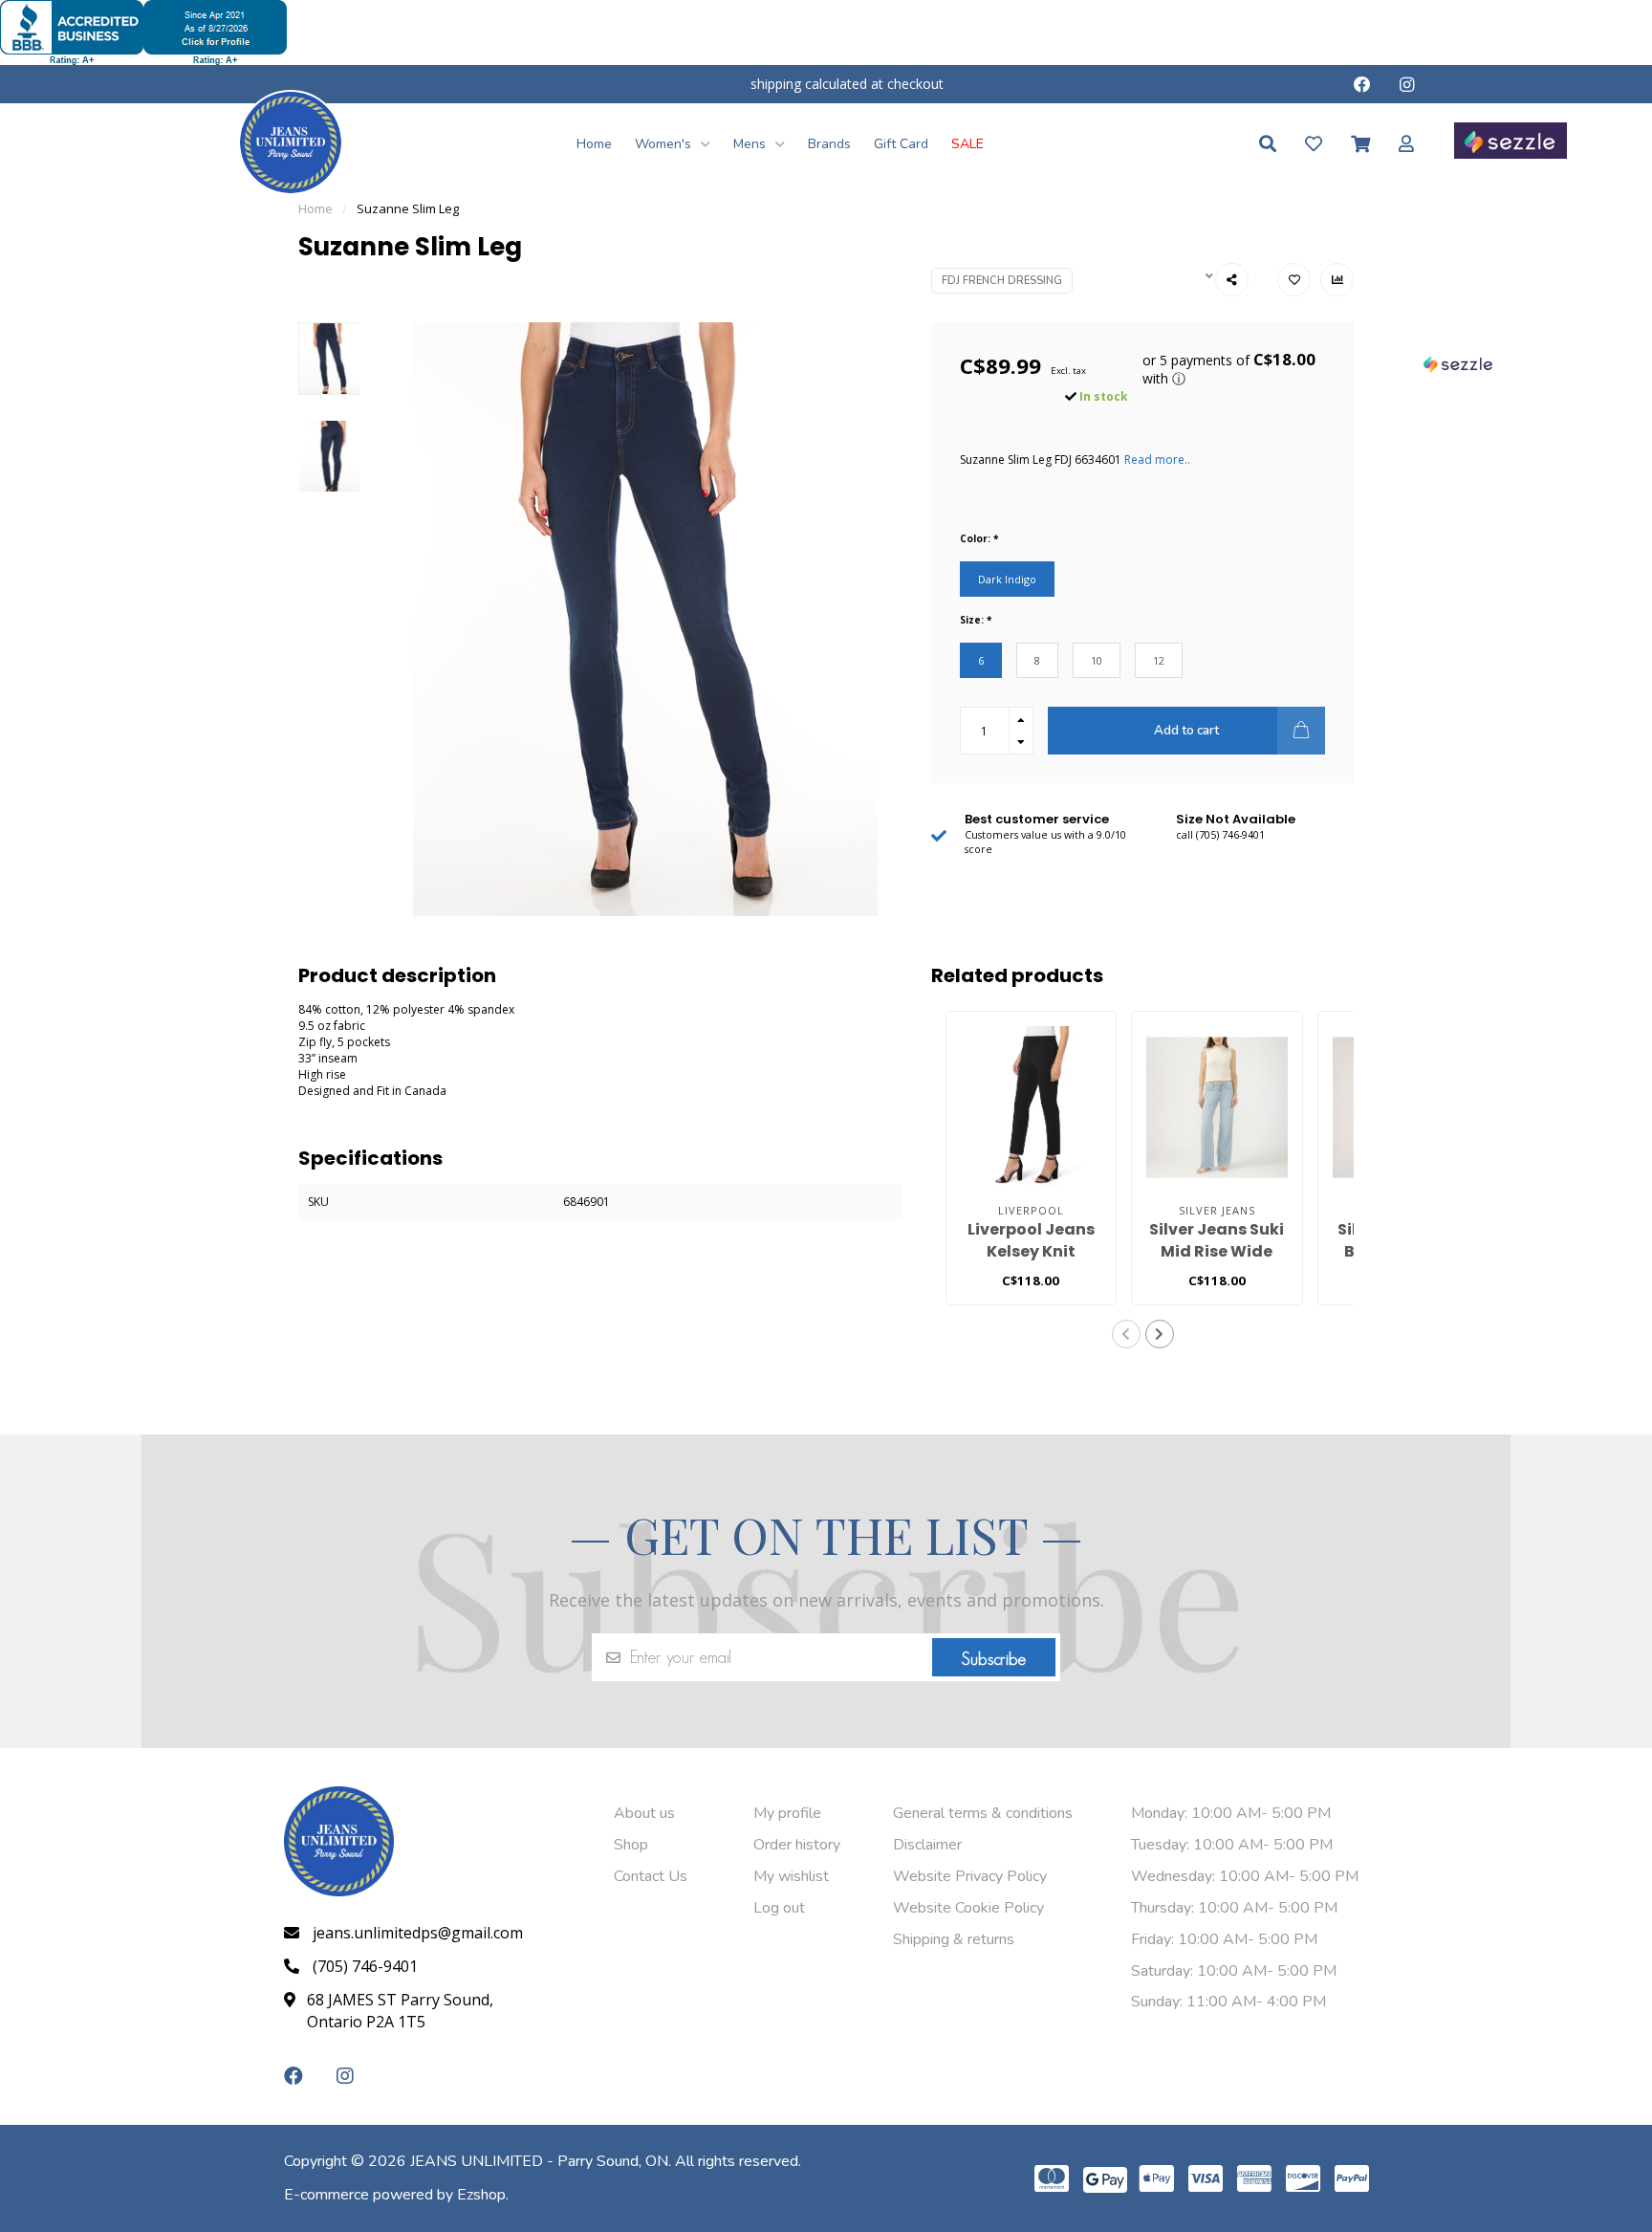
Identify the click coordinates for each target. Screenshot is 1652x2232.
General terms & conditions (983, 1813)
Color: (979, 538)
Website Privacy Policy (970, 1876)
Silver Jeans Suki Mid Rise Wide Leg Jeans (1217, 1251)
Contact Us (651, 1876)
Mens (751, 144)
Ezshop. (483, 2195)
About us (644, 1813)
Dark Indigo (1007, 579)
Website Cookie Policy (968, 1908)
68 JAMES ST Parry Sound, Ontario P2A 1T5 (400, 2011)
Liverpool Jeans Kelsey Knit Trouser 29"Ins (1031, 1251)
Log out (779, 1908)
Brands (829, 144)
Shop (631, 1845)
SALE (967, 144)
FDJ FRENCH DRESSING (1002, 281)
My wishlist (791, 1876)
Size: (976, 620)
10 (1097, 660)
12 (1159, 660)
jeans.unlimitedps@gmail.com (418, 1933)
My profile (787, 1813)
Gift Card (901, 144)
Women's (665, 144)
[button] (1241, 370)
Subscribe (994, 1659)
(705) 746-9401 (365, 1966)
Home (594, 144)
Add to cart (1186, 731)
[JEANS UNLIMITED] (291, 141)
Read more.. (1157, 460)
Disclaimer (927, 1845)
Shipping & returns (954, 1939)
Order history (797, 1845)
